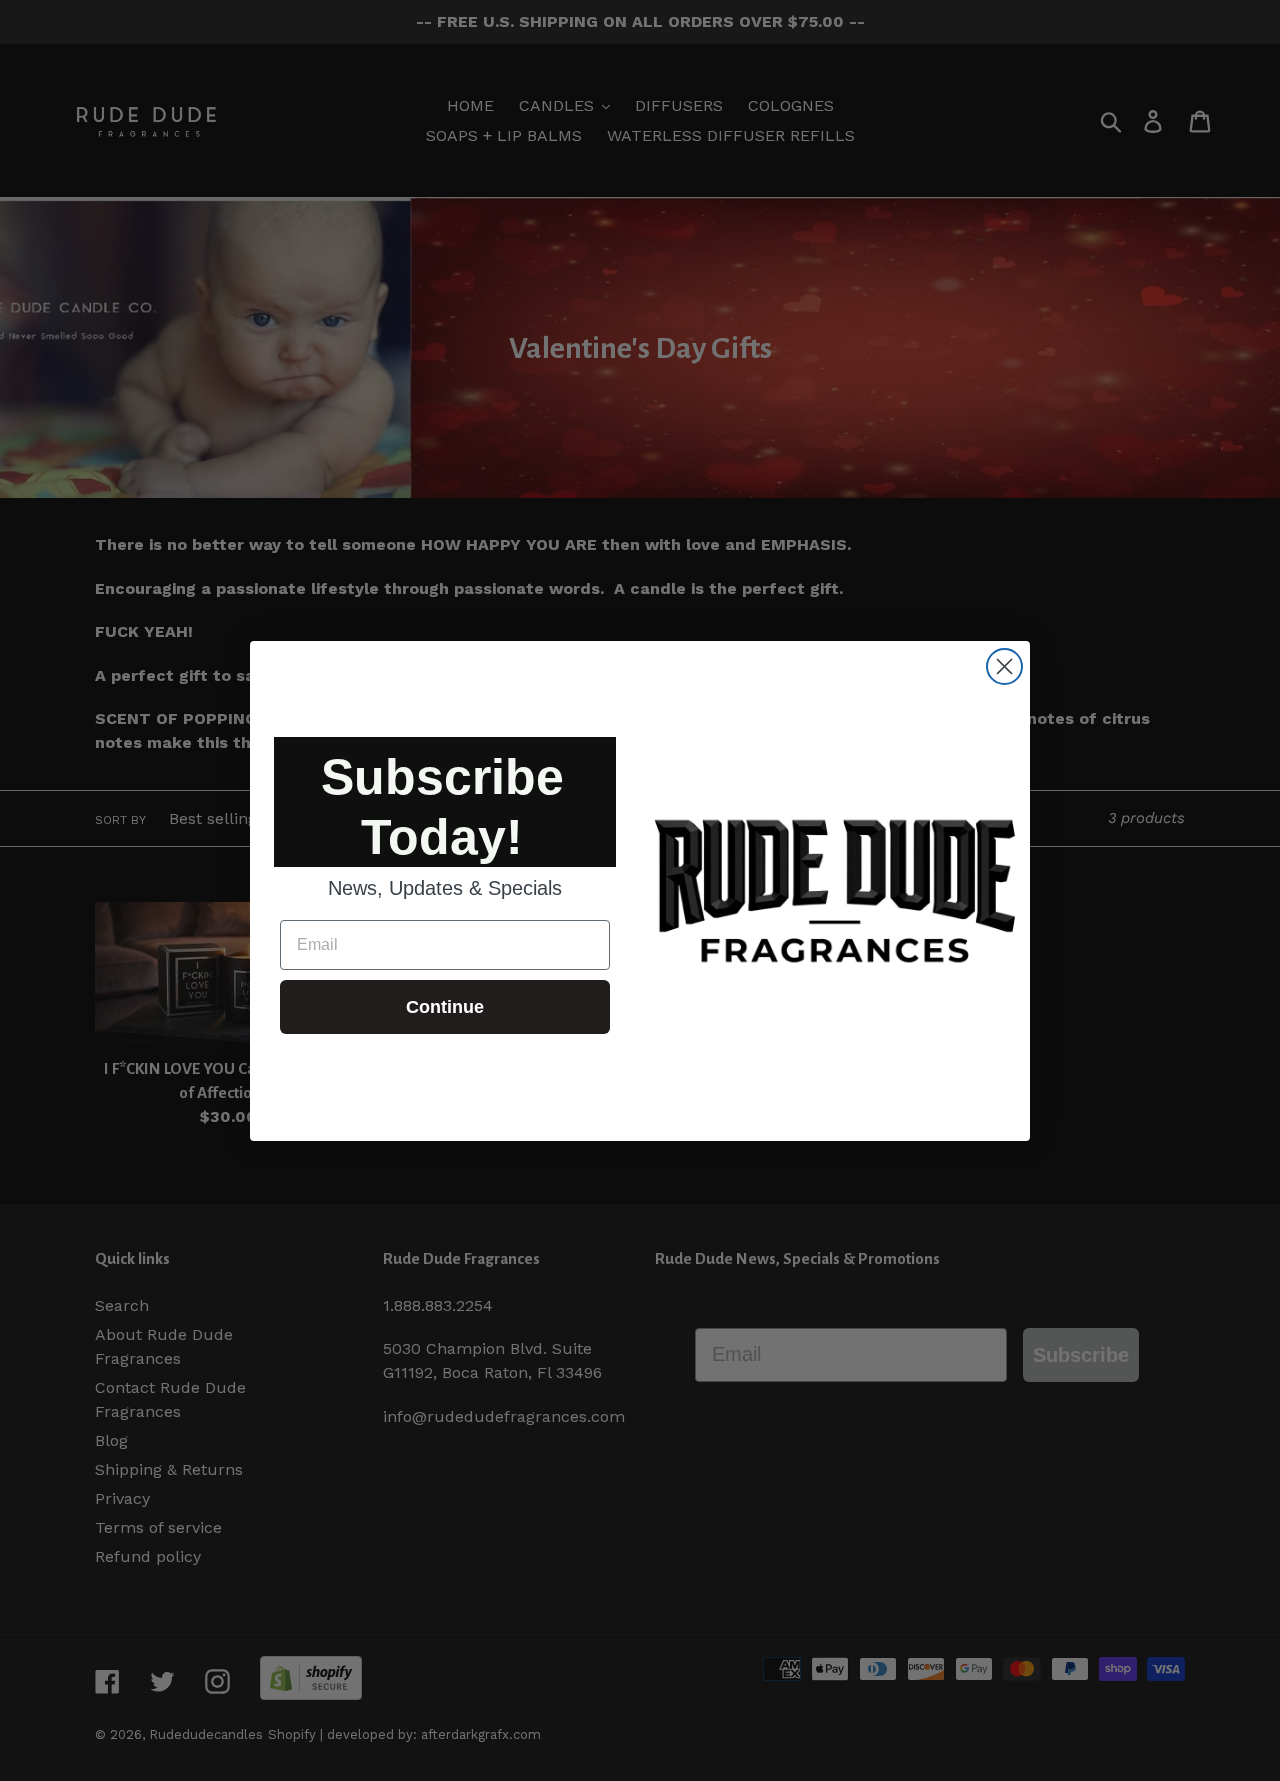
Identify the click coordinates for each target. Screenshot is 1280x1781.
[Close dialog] (1004, 666)
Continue (445, 1007)
